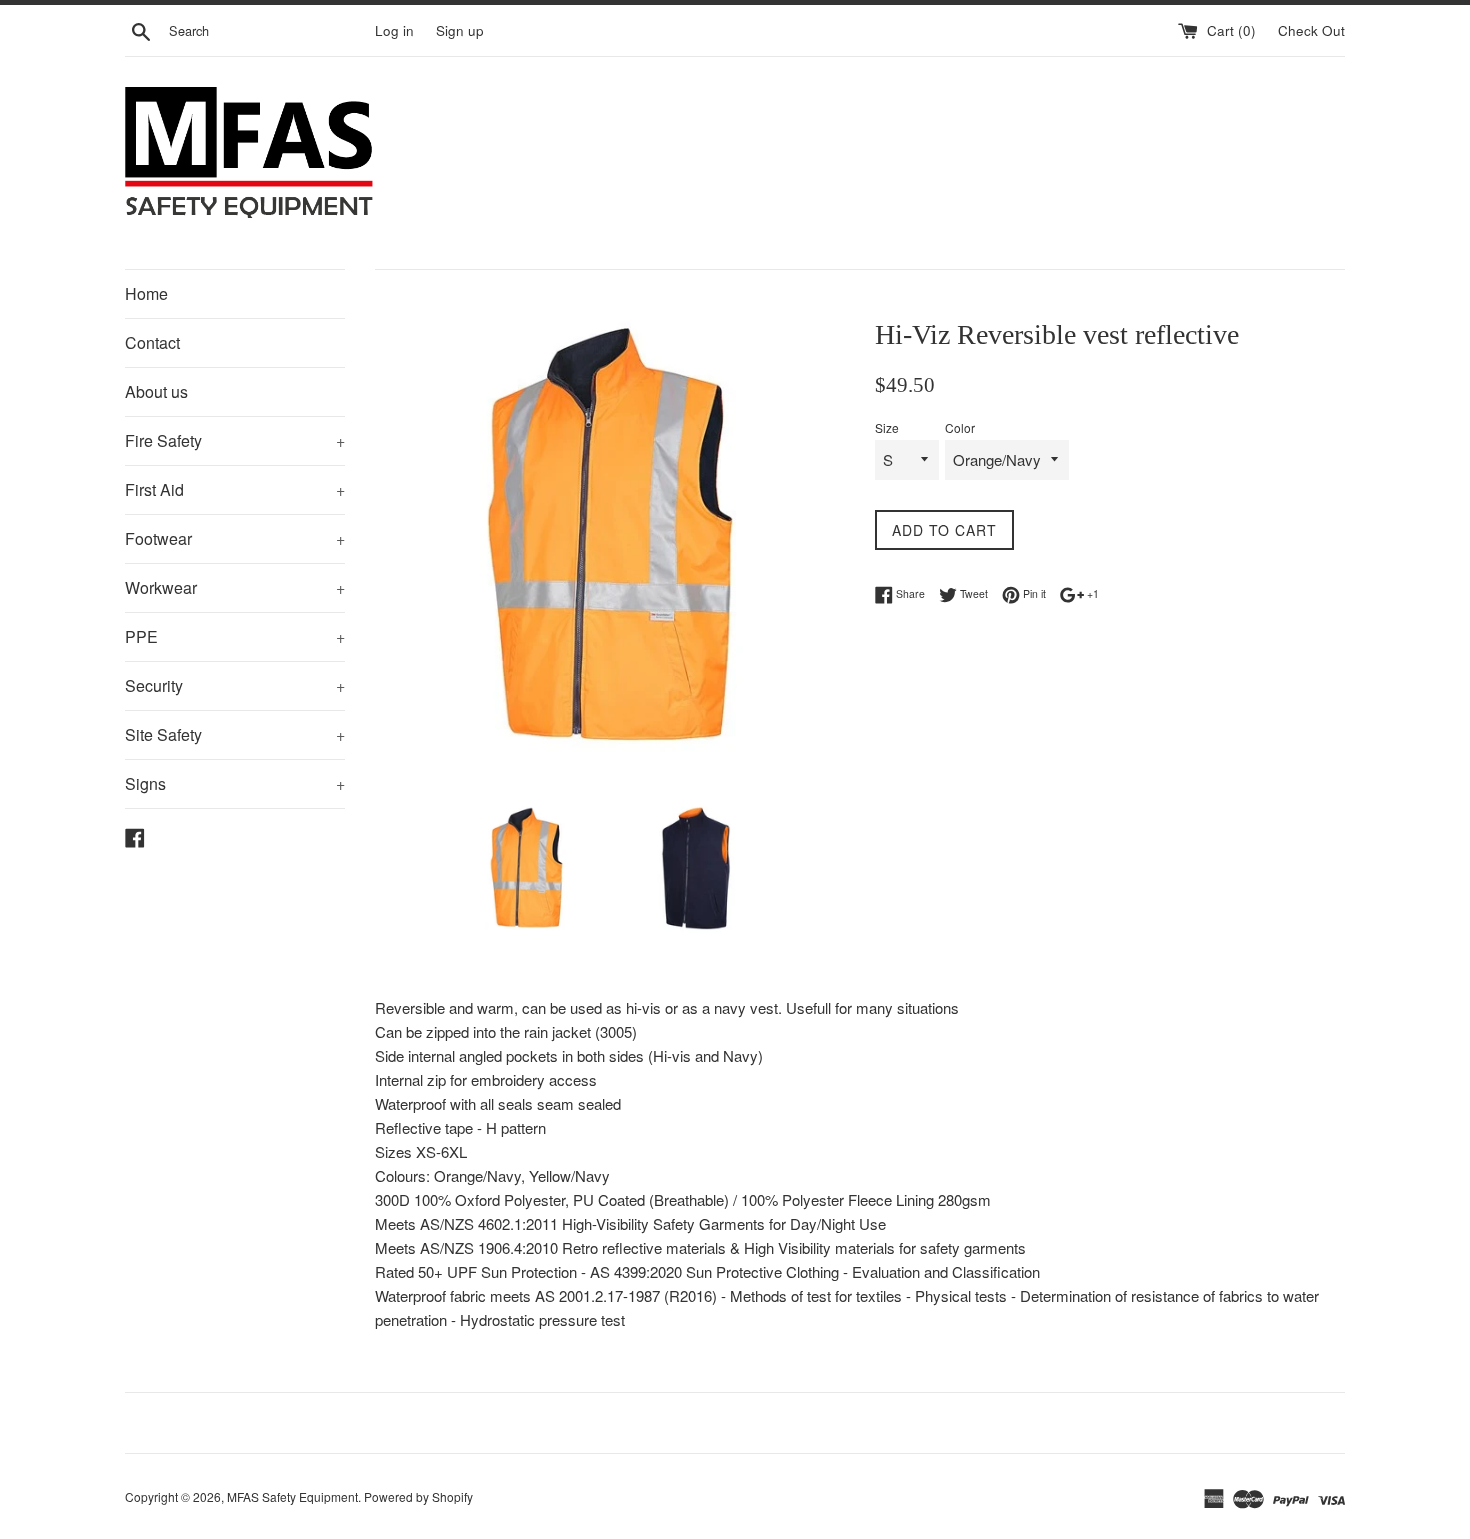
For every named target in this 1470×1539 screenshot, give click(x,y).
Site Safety (235, 734)
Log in (394, 30)
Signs (235, 783)
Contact (152, 342)
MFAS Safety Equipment (292, 1496)
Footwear (235, 538)
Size (887, 427)
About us (156, 391)
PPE (235, 636)
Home (146, 293)
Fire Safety (235, 440)
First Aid (235, 489)
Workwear (235, 587)
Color (960, 427)
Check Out (1311, 30)
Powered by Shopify (418, 1496)
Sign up (460, 30)
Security (235, 685)
